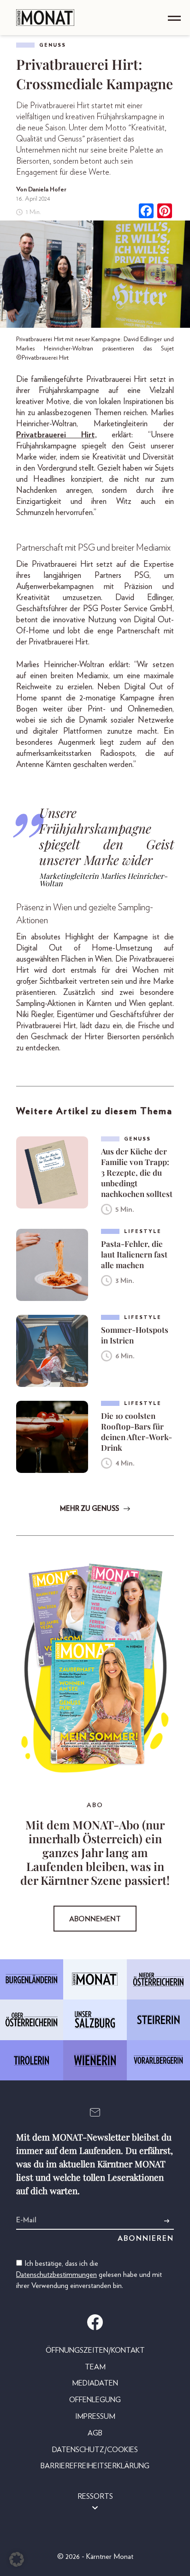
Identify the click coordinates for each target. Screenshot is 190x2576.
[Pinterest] (165, 212)
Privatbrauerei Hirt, (56, 435)
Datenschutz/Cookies (95, 2450)
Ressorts (95, 2496)
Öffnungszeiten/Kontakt (95, 2350)
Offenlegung (95, 2400)
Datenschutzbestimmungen (56, 2275)
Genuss (53, 45)
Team (95, 2367)
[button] (17, 2559)
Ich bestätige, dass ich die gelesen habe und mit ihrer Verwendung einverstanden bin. (89, 2275)
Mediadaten (95, 2383)
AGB (95, 2433)
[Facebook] (146, 212)
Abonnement (95, 1919)
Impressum (95, 2417)
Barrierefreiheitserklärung (95, 2466)
